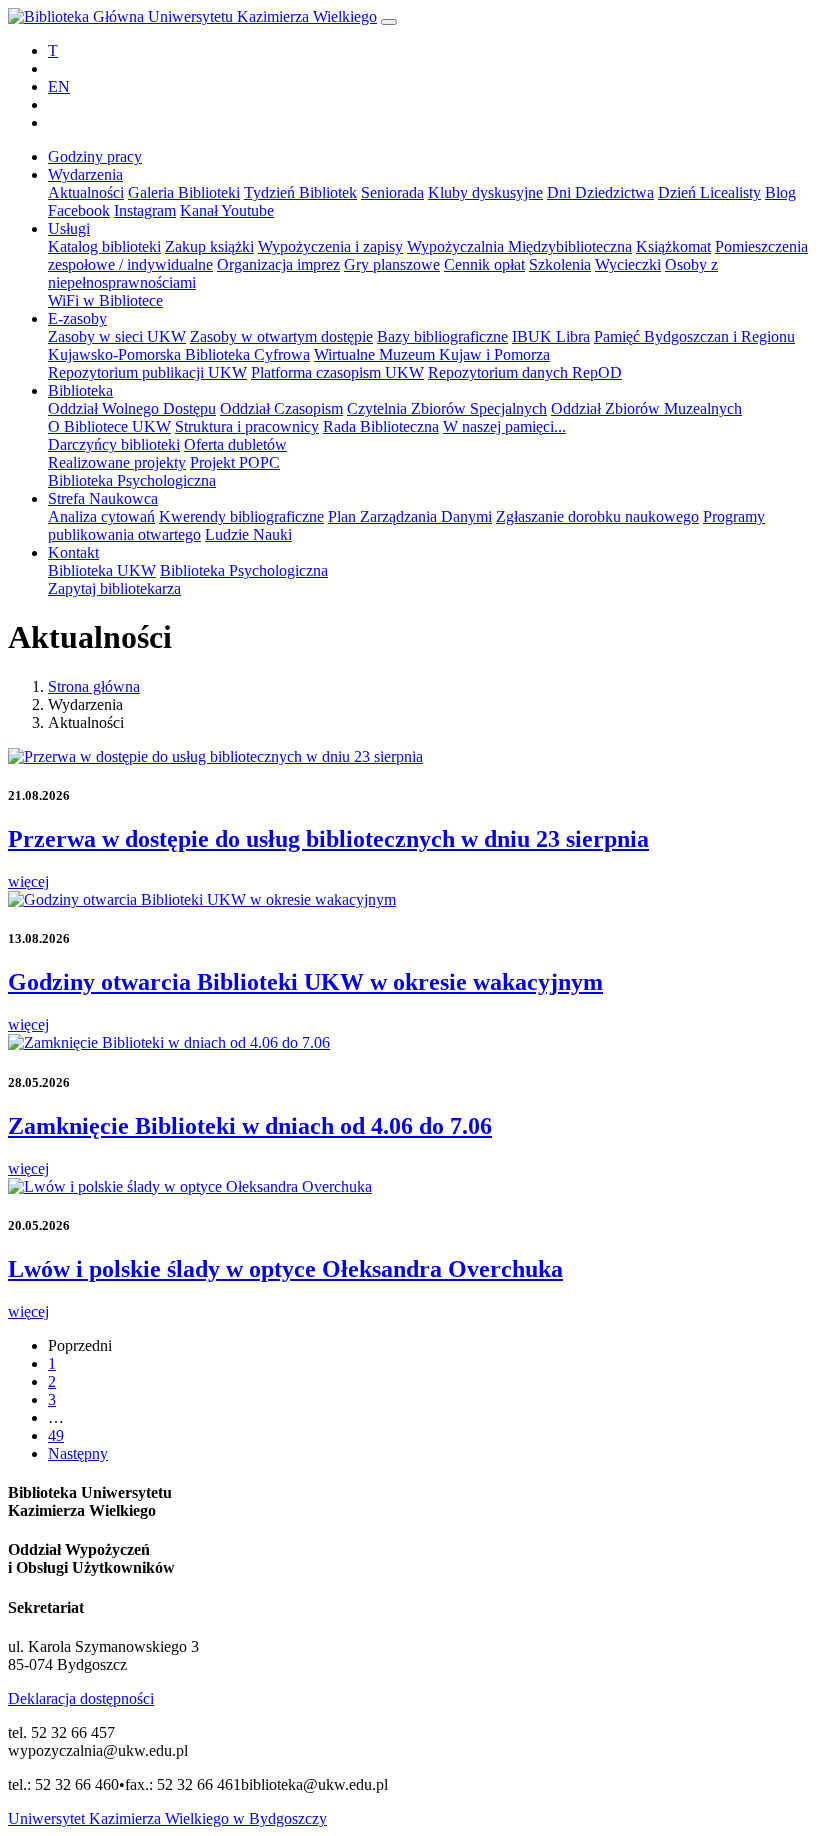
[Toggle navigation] (389, 22)
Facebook (79, 210)
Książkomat (673, 246)
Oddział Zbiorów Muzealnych (646, 408)
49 (56, 1435)
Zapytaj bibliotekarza (114, 588)
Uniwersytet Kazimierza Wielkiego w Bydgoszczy (167, 1818)
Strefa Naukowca (103, 498)
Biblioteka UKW (102, 570)
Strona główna (94, 686)
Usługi (69, 228)
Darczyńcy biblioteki (114, 444)
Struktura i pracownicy (247, 426)
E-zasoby (77, 318)
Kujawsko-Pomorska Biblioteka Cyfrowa (179, 354)
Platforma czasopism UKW (337, 372)
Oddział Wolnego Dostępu (132, 408)
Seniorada (392, 192)
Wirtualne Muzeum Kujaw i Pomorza (432, 354)
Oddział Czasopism (281, 408)
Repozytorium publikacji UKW (147, 372)
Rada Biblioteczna (381, 426)
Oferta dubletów (235, 444)
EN (59, 86)
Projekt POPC (235, 462)
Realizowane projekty (117, 462)
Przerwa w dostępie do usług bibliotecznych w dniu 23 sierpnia (328, 839)
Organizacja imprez (278, 264)
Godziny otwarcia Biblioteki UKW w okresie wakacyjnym (305, 982)
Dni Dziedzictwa (600, 192)
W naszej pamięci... (504, 426)
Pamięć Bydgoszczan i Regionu (694, 336)
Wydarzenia (85, 174)
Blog (780, 192)
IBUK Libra (551, 336)
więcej (28, 881)
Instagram (145, 210)
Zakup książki (209, 246)
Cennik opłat (484, 264)
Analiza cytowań (101, 516)
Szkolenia (560, 264)
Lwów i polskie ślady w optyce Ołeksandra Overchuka (285, 1269)
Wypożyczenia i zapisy (330, 246)
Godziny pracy (95, 156)
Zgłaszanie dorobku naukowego (597, 516)
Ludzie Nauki (248, 534)
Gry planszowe (392, 264)
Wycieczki (628, 264)
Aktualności (86, 192)
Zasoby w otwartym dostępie (281, 336)
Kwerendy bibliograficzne (241, 516)
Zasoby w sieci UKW (117, 336)
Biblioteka (80, 390)
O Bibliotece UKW (109, 426)
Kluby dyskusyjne (485, 192)
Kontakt (73, 552)
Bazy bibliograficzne (442, 336)
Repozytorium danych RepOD (525, 372)
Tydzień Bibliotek (300, 192)
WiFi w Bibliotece (105, 300)
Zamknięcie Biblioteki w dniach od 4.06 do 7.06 (250, 1126)
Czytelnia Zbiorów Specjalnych (447, 408)
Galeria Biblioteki (184, 192)
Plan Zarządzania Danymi (410, 516)
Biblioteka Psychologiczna (132, 480)
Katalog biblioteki (104, 246)
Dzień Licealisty (709, 192)
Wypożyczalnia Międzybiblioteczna (519, 246)
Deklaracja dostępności (81, 1698)
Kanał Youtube (227, 210)
